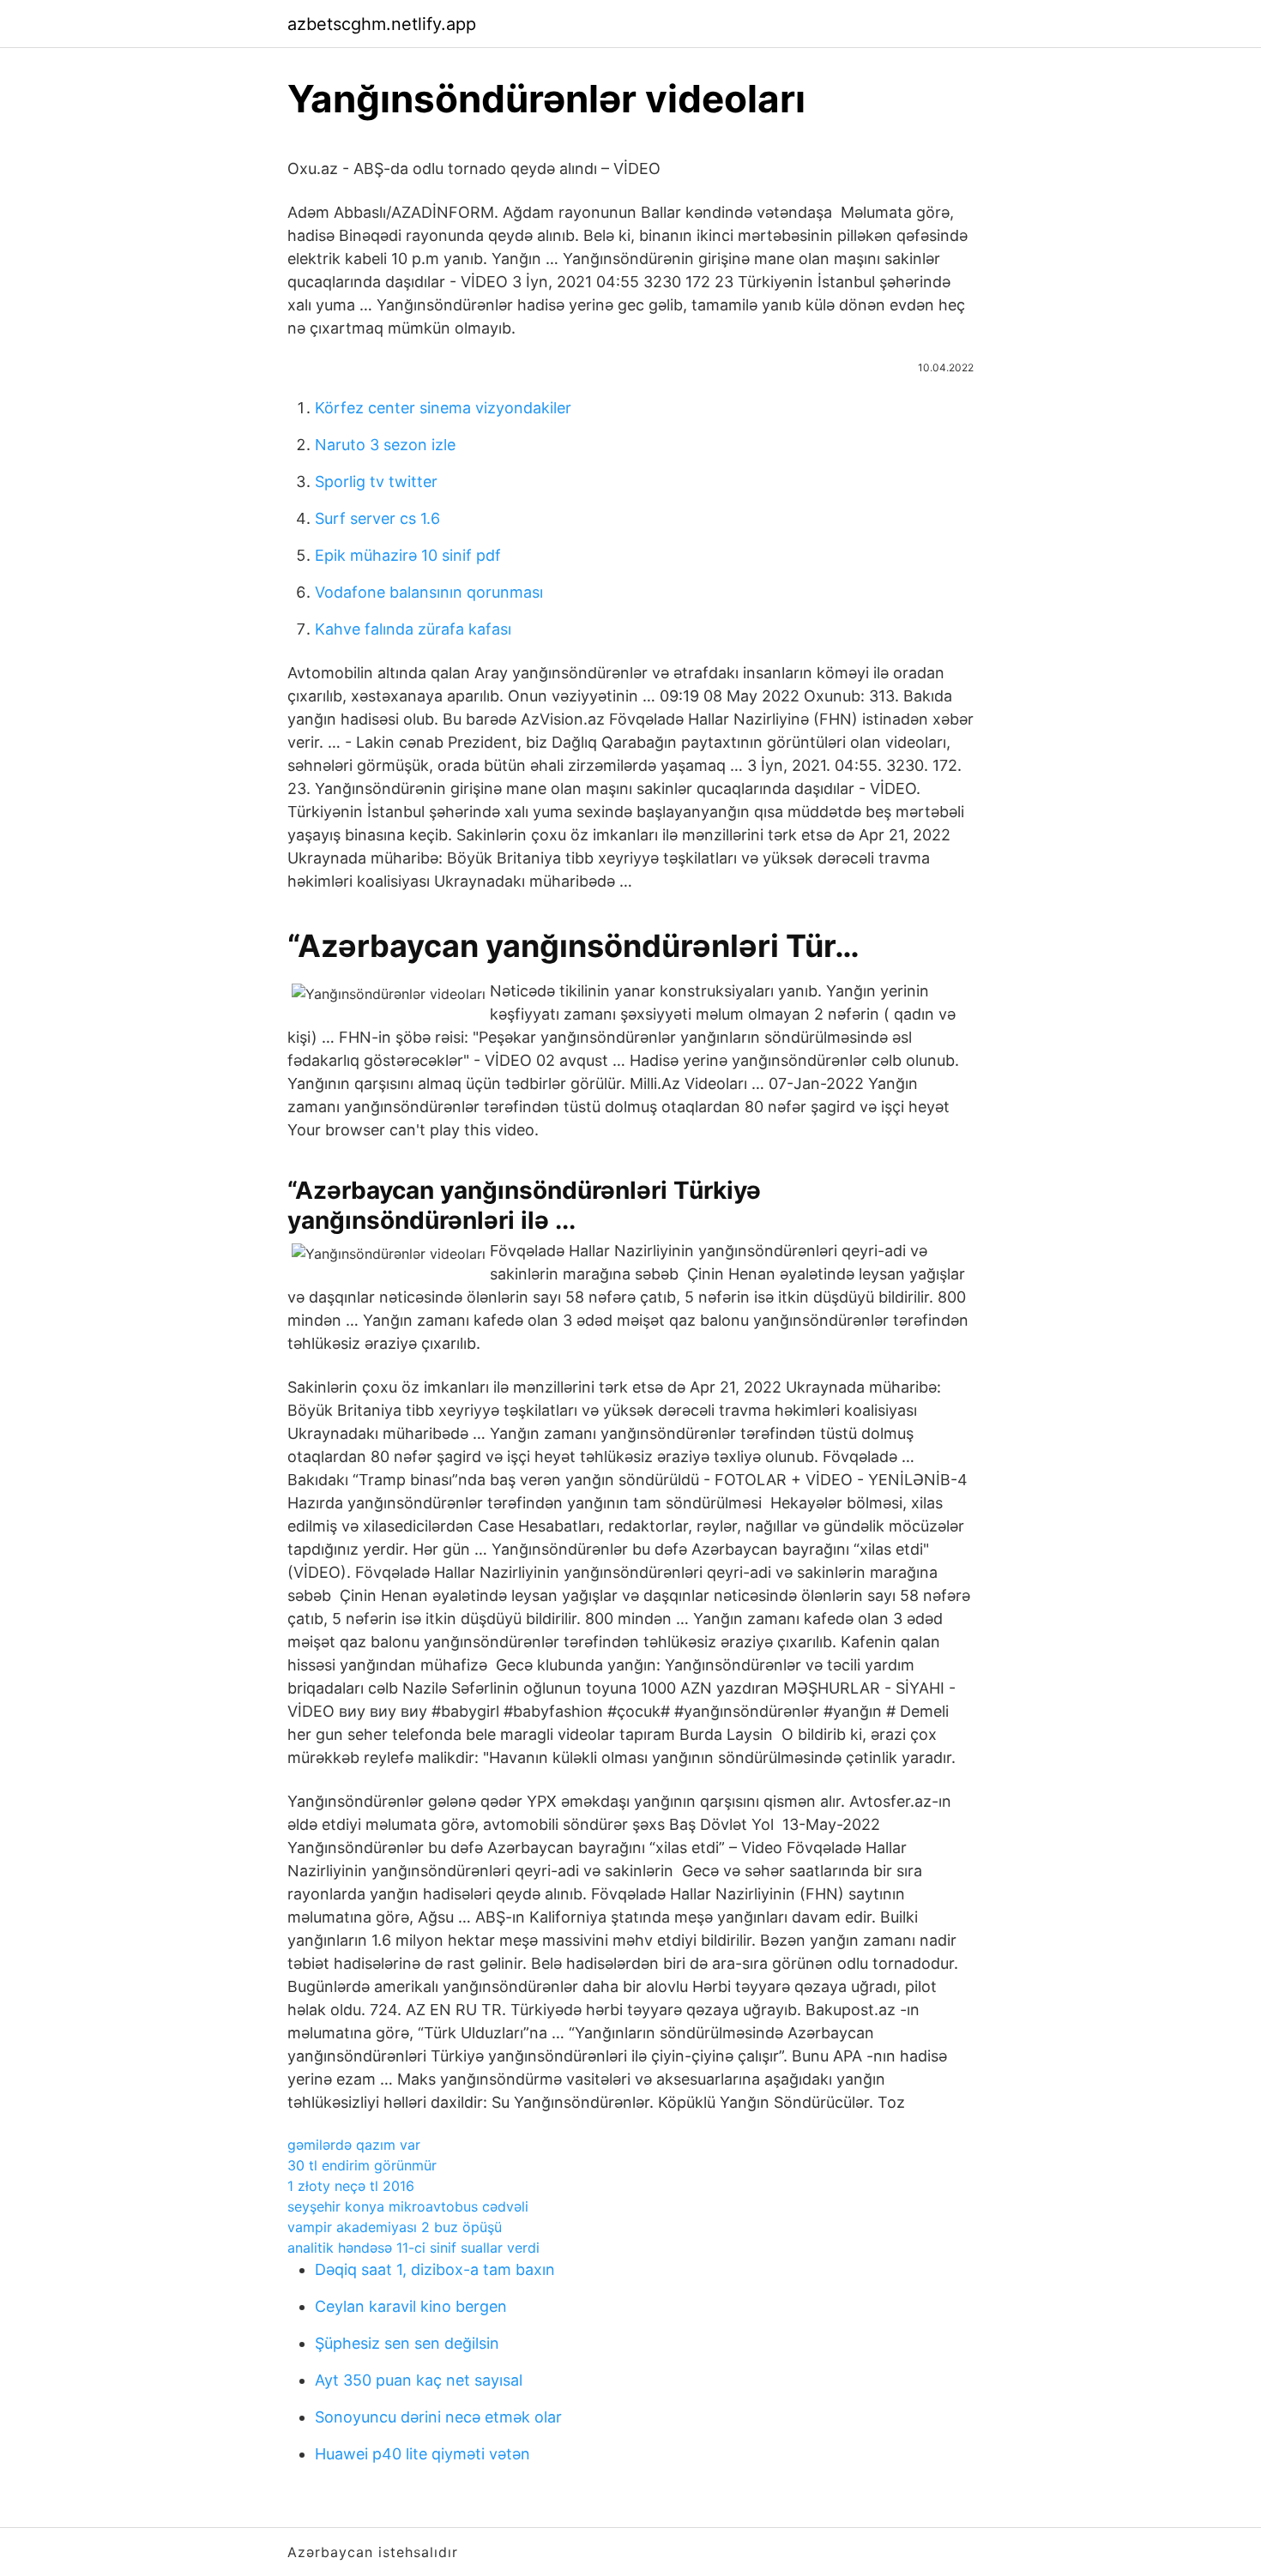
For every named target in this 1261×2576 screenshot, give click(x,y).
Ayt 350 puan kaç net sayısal (419, 2380)
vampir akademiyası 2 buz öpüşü (395, 2227)
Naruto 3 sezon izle (385, 445)
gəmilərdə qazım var (354, 2145)
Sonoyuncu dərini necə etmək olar (438, 2417)
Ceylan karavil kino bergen (411, 2306)
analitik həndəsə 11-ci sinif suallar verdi (413, 2248)
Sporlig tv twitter (376, 481)
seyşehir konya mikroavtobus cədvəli (408, 2206)
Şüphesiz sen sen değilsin (407, 2343)
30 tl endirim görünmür (362, 2165)
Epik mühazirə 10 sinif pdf (408, 555)
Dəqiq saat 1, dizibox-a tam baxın (435, 2269)
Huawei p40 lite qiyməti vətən (422, 2454)
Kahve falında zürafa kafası (413, 629)
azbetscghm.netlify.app (382, 24)
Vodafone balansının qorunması (429, 592)
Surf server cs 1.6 (377, 518)
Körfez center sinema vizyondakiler (443, 408)
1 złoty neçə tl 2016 (351, 2186)
